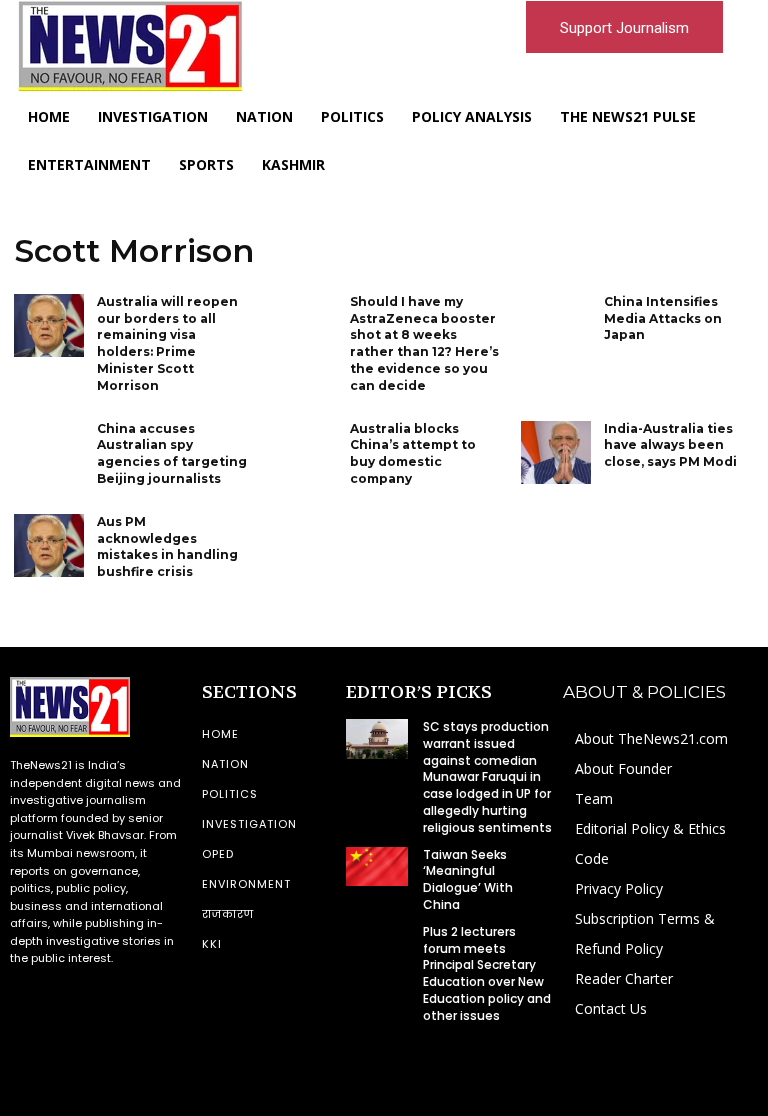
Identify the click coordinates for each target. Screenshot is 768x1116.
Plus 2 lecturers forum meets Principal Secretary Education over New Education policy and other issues (487, 973)
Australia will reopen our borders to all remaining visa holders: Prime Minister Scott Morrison (167, 343)
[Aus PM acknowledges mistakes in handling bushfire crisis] (49, 545)
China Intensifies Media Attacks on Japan (663, 318)
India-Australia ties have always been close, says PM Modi (670, 445)
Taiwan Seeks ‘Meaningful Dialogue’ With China (468, 879)
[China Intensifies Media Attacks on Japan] (556, 325)
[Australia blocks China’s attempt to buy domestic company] (302, 452)
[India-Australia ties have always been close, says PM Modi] (556, 452)
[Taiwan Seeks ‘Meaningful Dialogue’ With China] (377, 867)
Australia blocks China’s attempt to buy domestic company (413, 453)
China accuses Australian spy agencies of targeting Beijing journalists (172, 453)
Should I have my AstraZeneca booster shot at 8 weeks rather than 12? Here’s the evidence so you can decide (424, 343)
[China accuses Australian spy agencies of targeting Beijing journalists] (49, 452)
